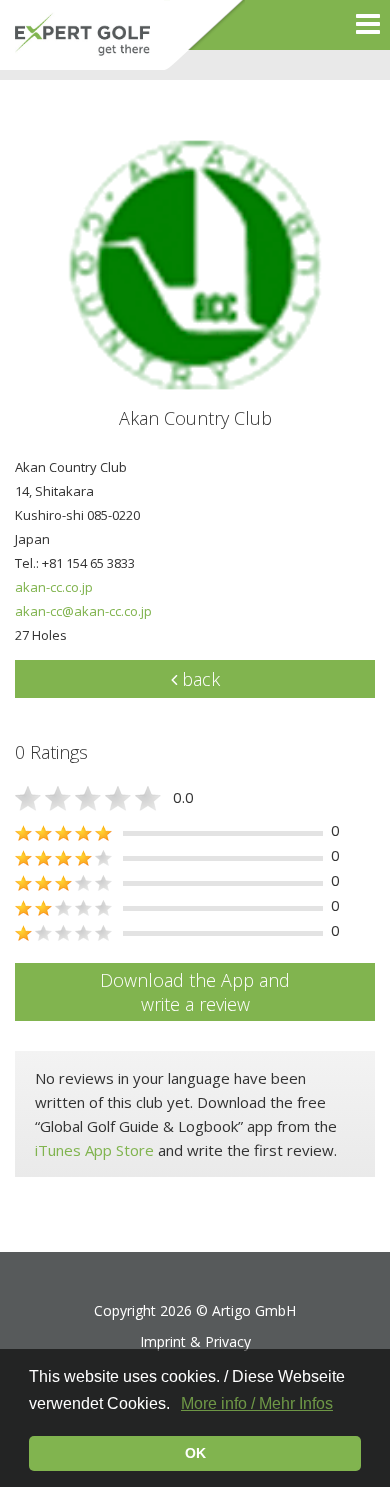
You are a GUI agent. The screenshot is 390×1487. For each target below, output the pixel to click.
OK (195, 1453)
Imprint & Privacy (195, 1341)
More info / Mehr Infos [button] (257, 1403)
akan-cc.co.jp (54, 587)
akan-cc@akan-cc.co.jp (83, 611)
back (198, 679)
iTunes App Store (94, 1150)
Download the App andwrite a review (195, 992)
